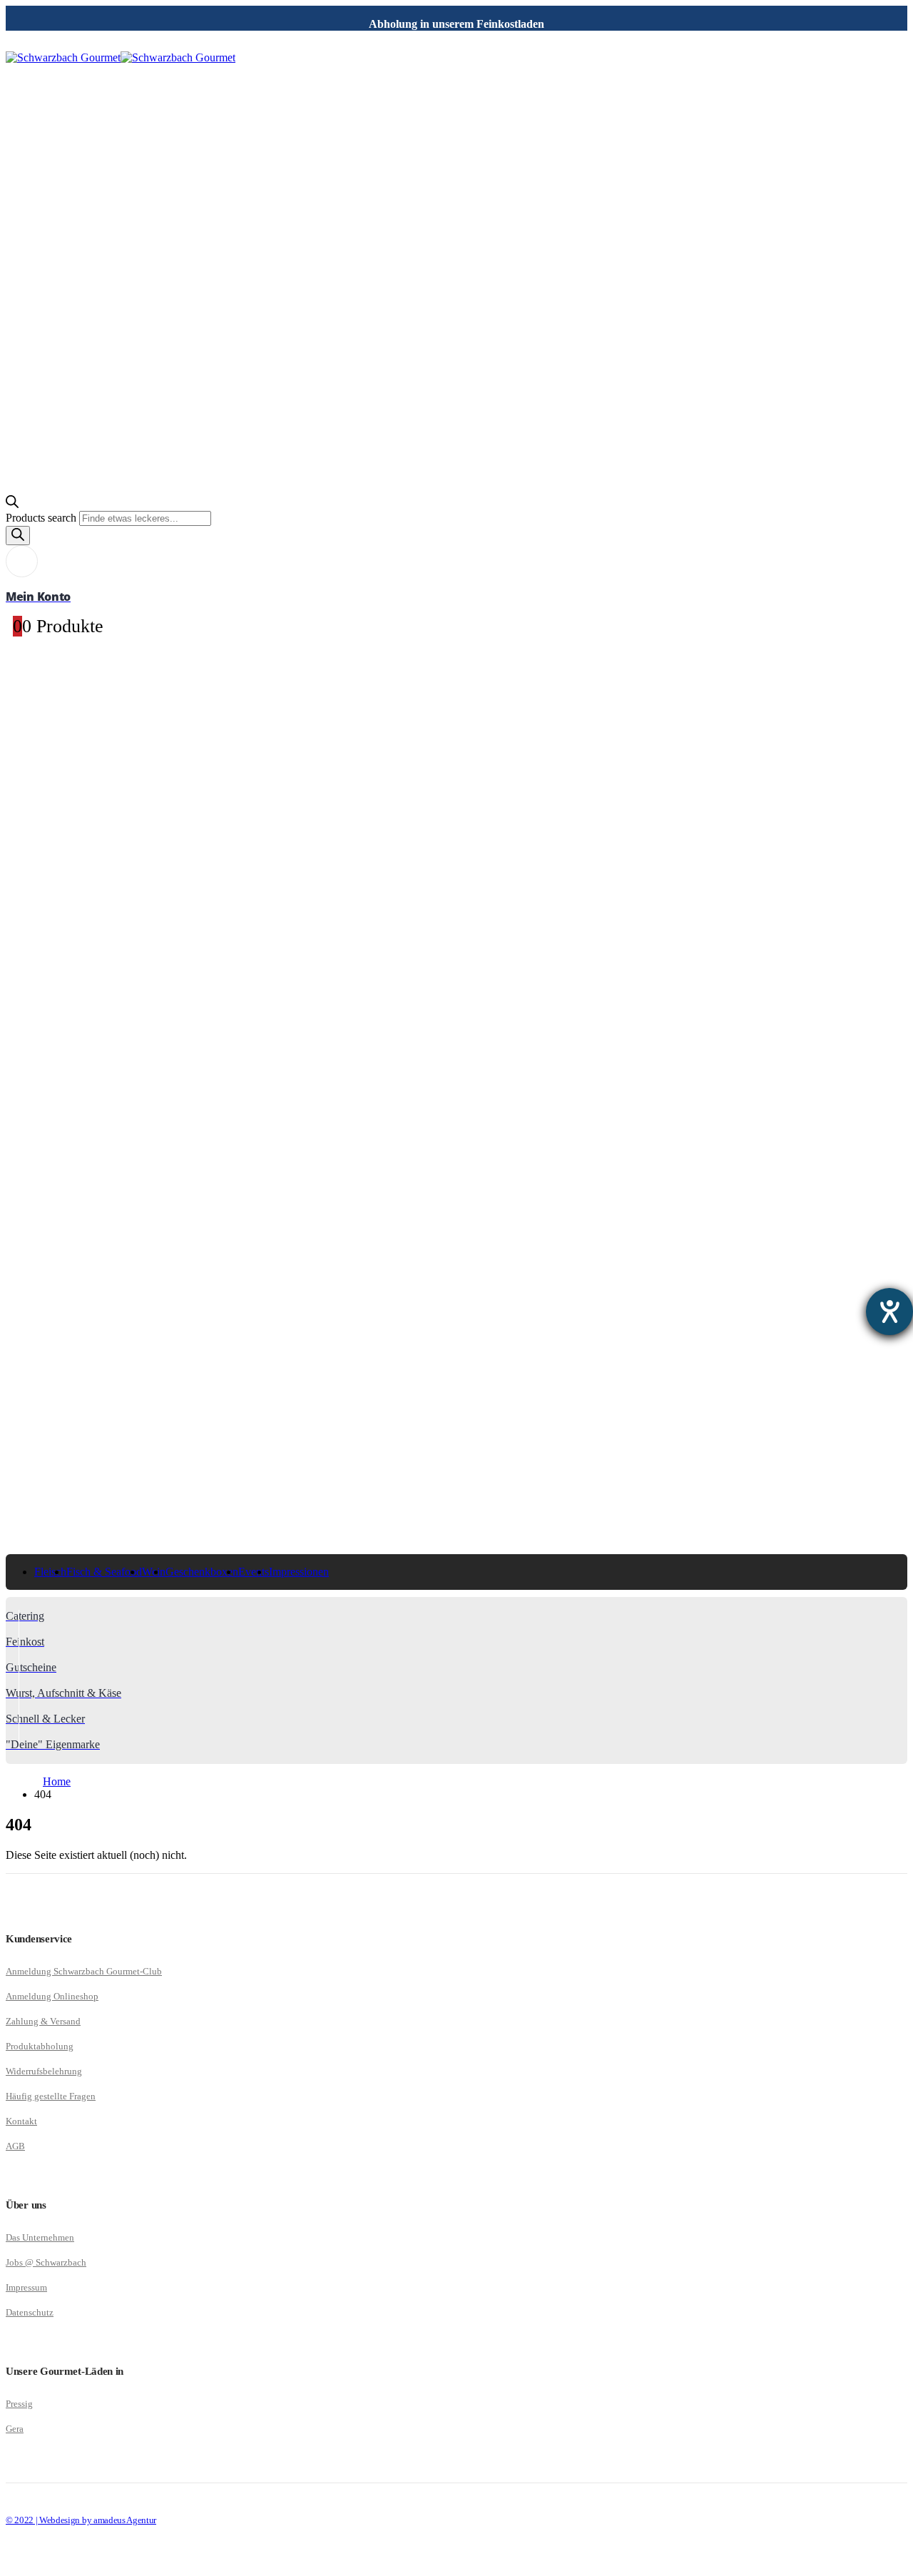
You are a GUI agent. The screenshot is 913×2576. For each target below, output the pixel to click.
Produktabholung (40, 2046)
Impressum (26, 2287)
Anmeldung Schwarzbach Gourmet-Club (84, 1971)
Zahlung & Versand (43, 2021)
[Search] (18, 536)
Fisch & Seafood (104, 1572)
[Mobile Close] (14, 2564)
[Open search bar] (12, 504)
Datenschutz (30, 2312)
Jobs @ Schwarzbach (46, 2262)
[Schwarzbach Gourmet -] (121, 57)
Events (254, 1572)
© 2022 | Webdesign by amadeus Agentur (81, 2520)
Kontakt (21, 2121)
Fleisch (50, 1572)
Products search (42, 518)
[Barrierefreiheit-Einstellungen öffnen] (889, 1312)
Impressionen (299, 1572)
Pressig (19, 2404)
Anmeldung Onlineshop (52, 1996)
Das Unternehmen (40, 2237)
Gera (15, 2429)
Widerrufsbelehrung (44, 2071)
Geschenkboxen (202, 1572)
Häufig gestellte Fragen (51, 2096)
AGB (15, 2146)
